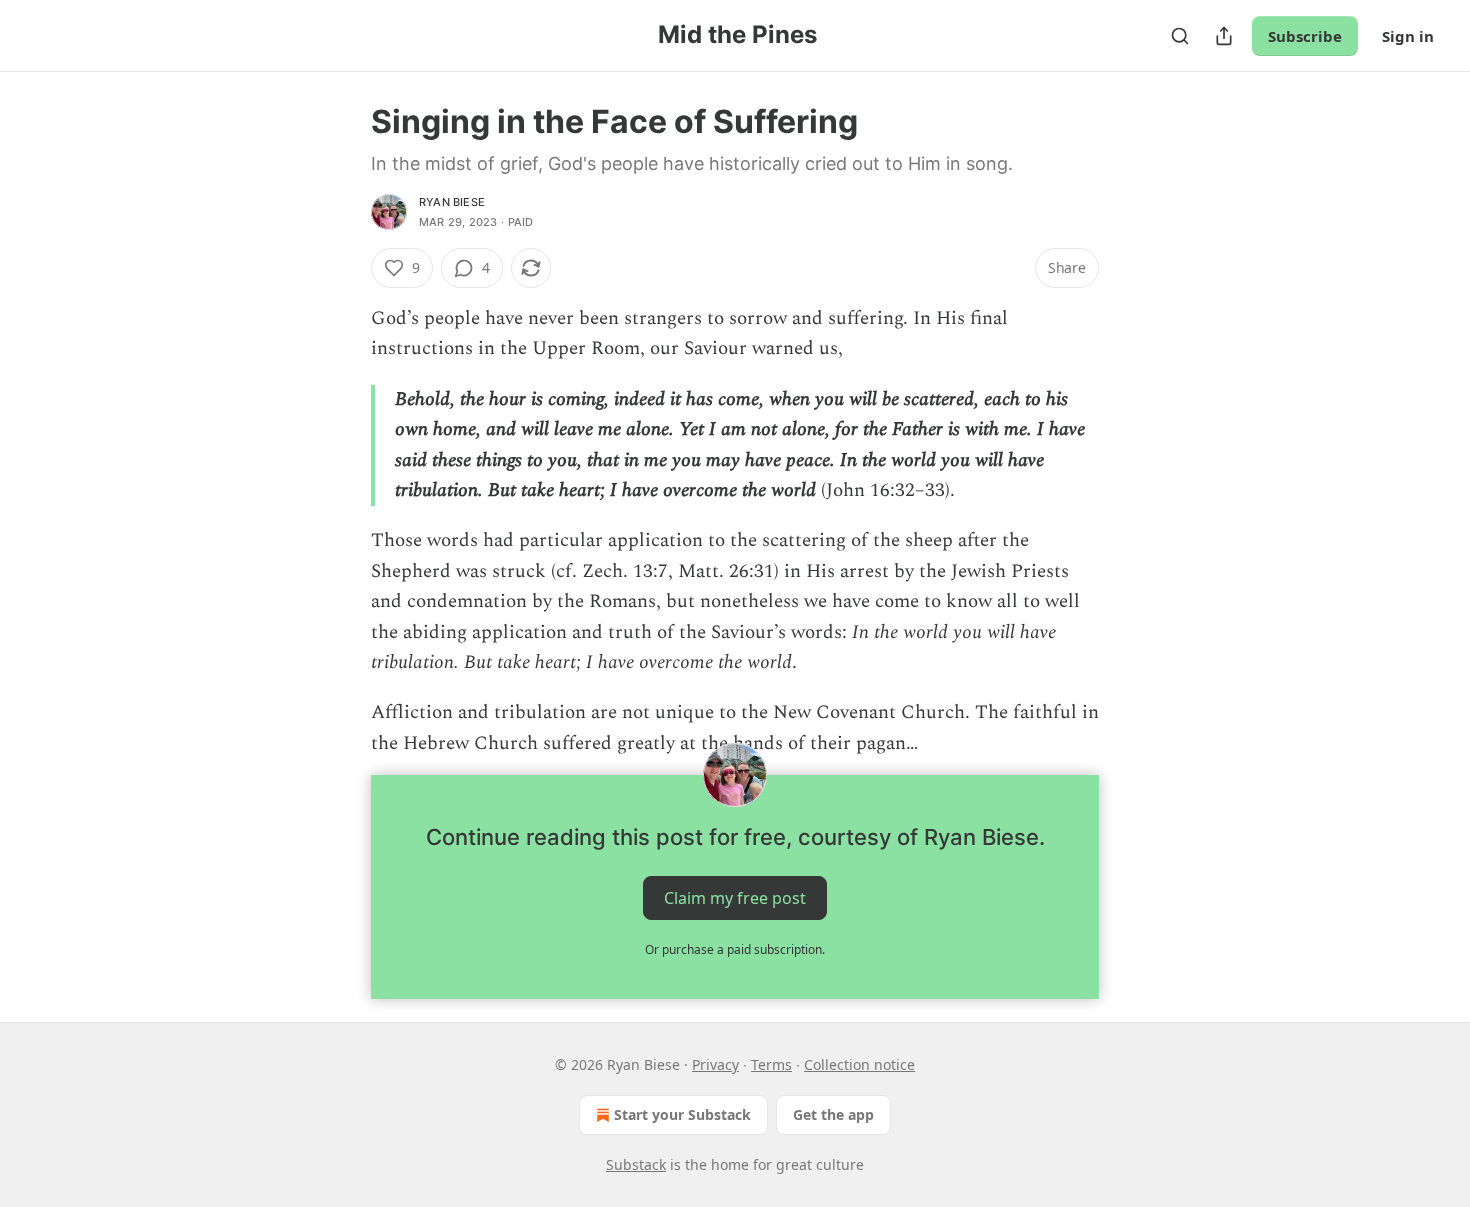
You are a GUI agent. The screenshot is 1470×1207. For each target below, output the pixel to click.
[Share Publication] (1224, 36)
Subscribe (1305, 36)
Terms (771, 1064)
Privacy (715, 1064)
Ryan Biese (452, 202)
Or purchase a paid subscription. (735, 949)
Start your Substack (682, 1114)
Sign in (1408, 36)
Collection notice (859, 1064)
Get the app (833, 1114)
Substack (636, 1164)
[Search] (1180, 36)
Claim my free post (735, 898)
